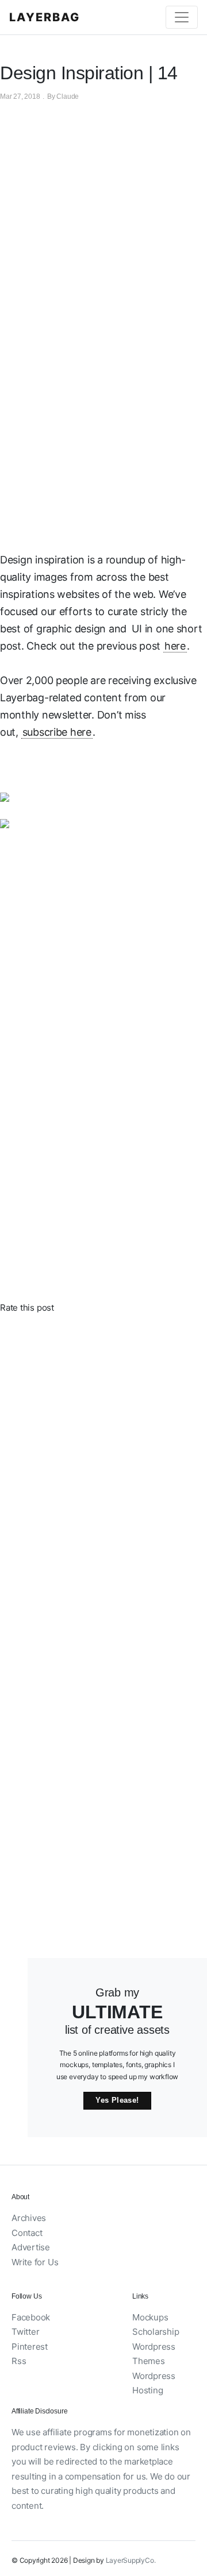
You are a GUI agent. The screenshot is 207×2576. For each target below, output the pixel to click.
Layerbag (45, 17)
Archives (29, 2218)
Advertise (31, 2247)
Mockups (150, 2317)
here (175, 646)
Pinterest (30, 2347)
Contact (27, 2233)
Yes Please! (117, 2100)
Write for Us (35, 2262)
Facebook (31, 2317)
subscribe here (57, 732)
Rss (19, 2361)
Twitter (25, 2332)
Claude (68, 96)
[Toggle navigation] (182, 17)
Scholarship (156, 2332)
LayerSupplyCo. (131, 2560)
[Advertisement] (103, 431)
